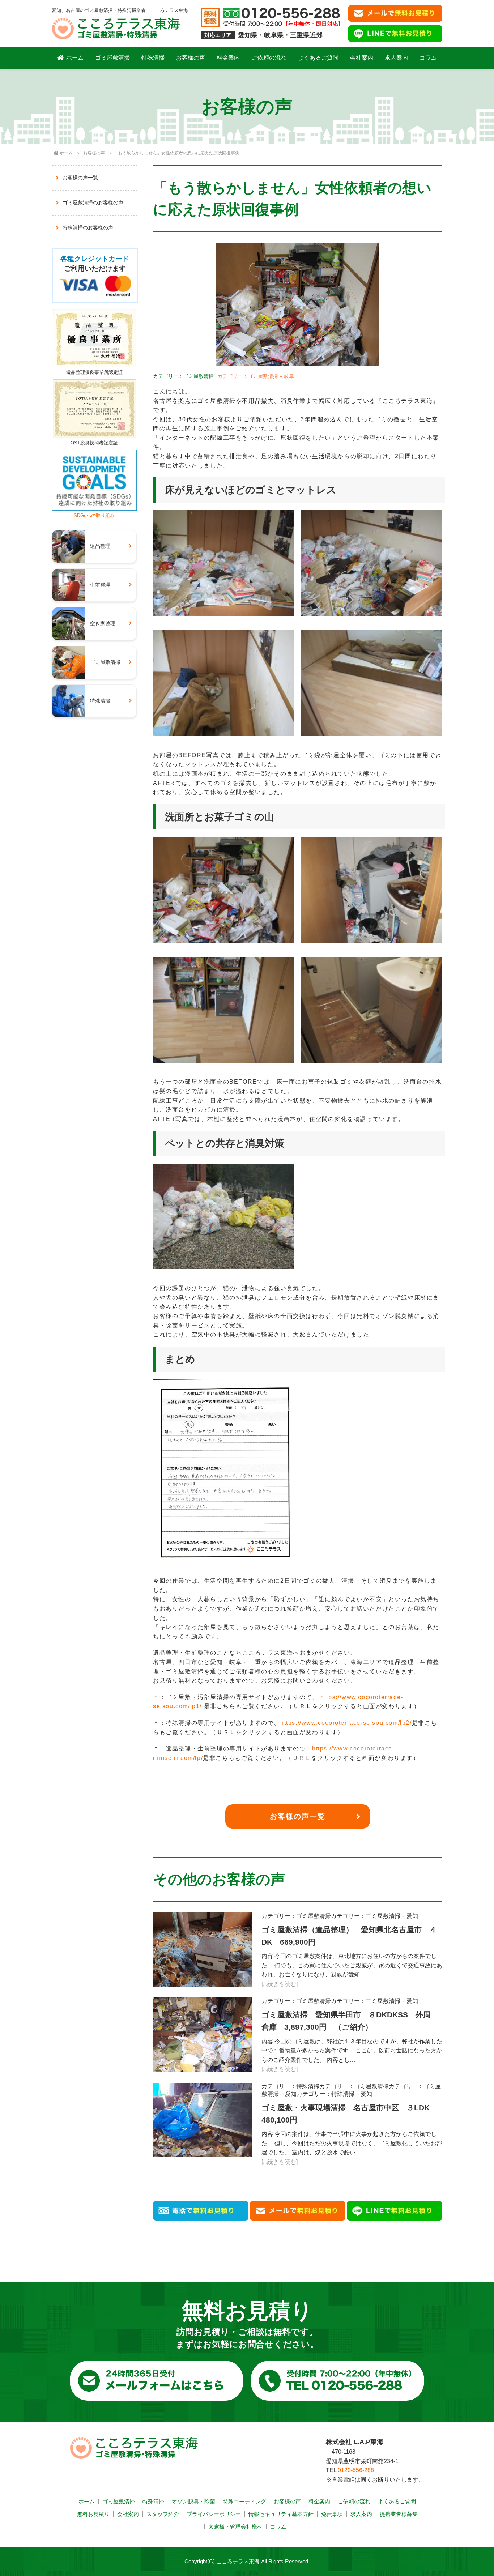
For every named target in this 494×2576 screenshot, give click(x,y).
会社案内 (362, 58)
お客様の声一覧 (298, 1816)
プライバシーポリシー (214, 2514)
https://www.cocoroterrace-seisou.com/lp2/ (346, 1723)
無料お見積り (93, 2514)
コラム (428, 58)
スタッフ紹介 (163, 2514)
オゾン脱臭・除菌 (193, 2501)
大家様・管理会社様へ (235, 2527)
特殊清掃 (153, 58)
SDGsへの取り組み (94, 515)
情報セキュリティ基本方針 (281, 2514)
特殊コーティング (244, 2501)
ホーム (75, 58)
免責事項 (332, 2514)
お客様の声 (191, 58)
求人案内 (396, 58)
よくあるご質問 (318, 58)
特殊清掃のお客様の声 (88, 227)
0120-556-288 (356, 2470)
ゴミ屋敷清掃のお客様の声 (93, 202)
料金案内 (228, 58)
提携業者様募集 (399, 2514)
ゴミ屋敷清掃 (112, 58)
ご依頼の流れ (269, 58)
